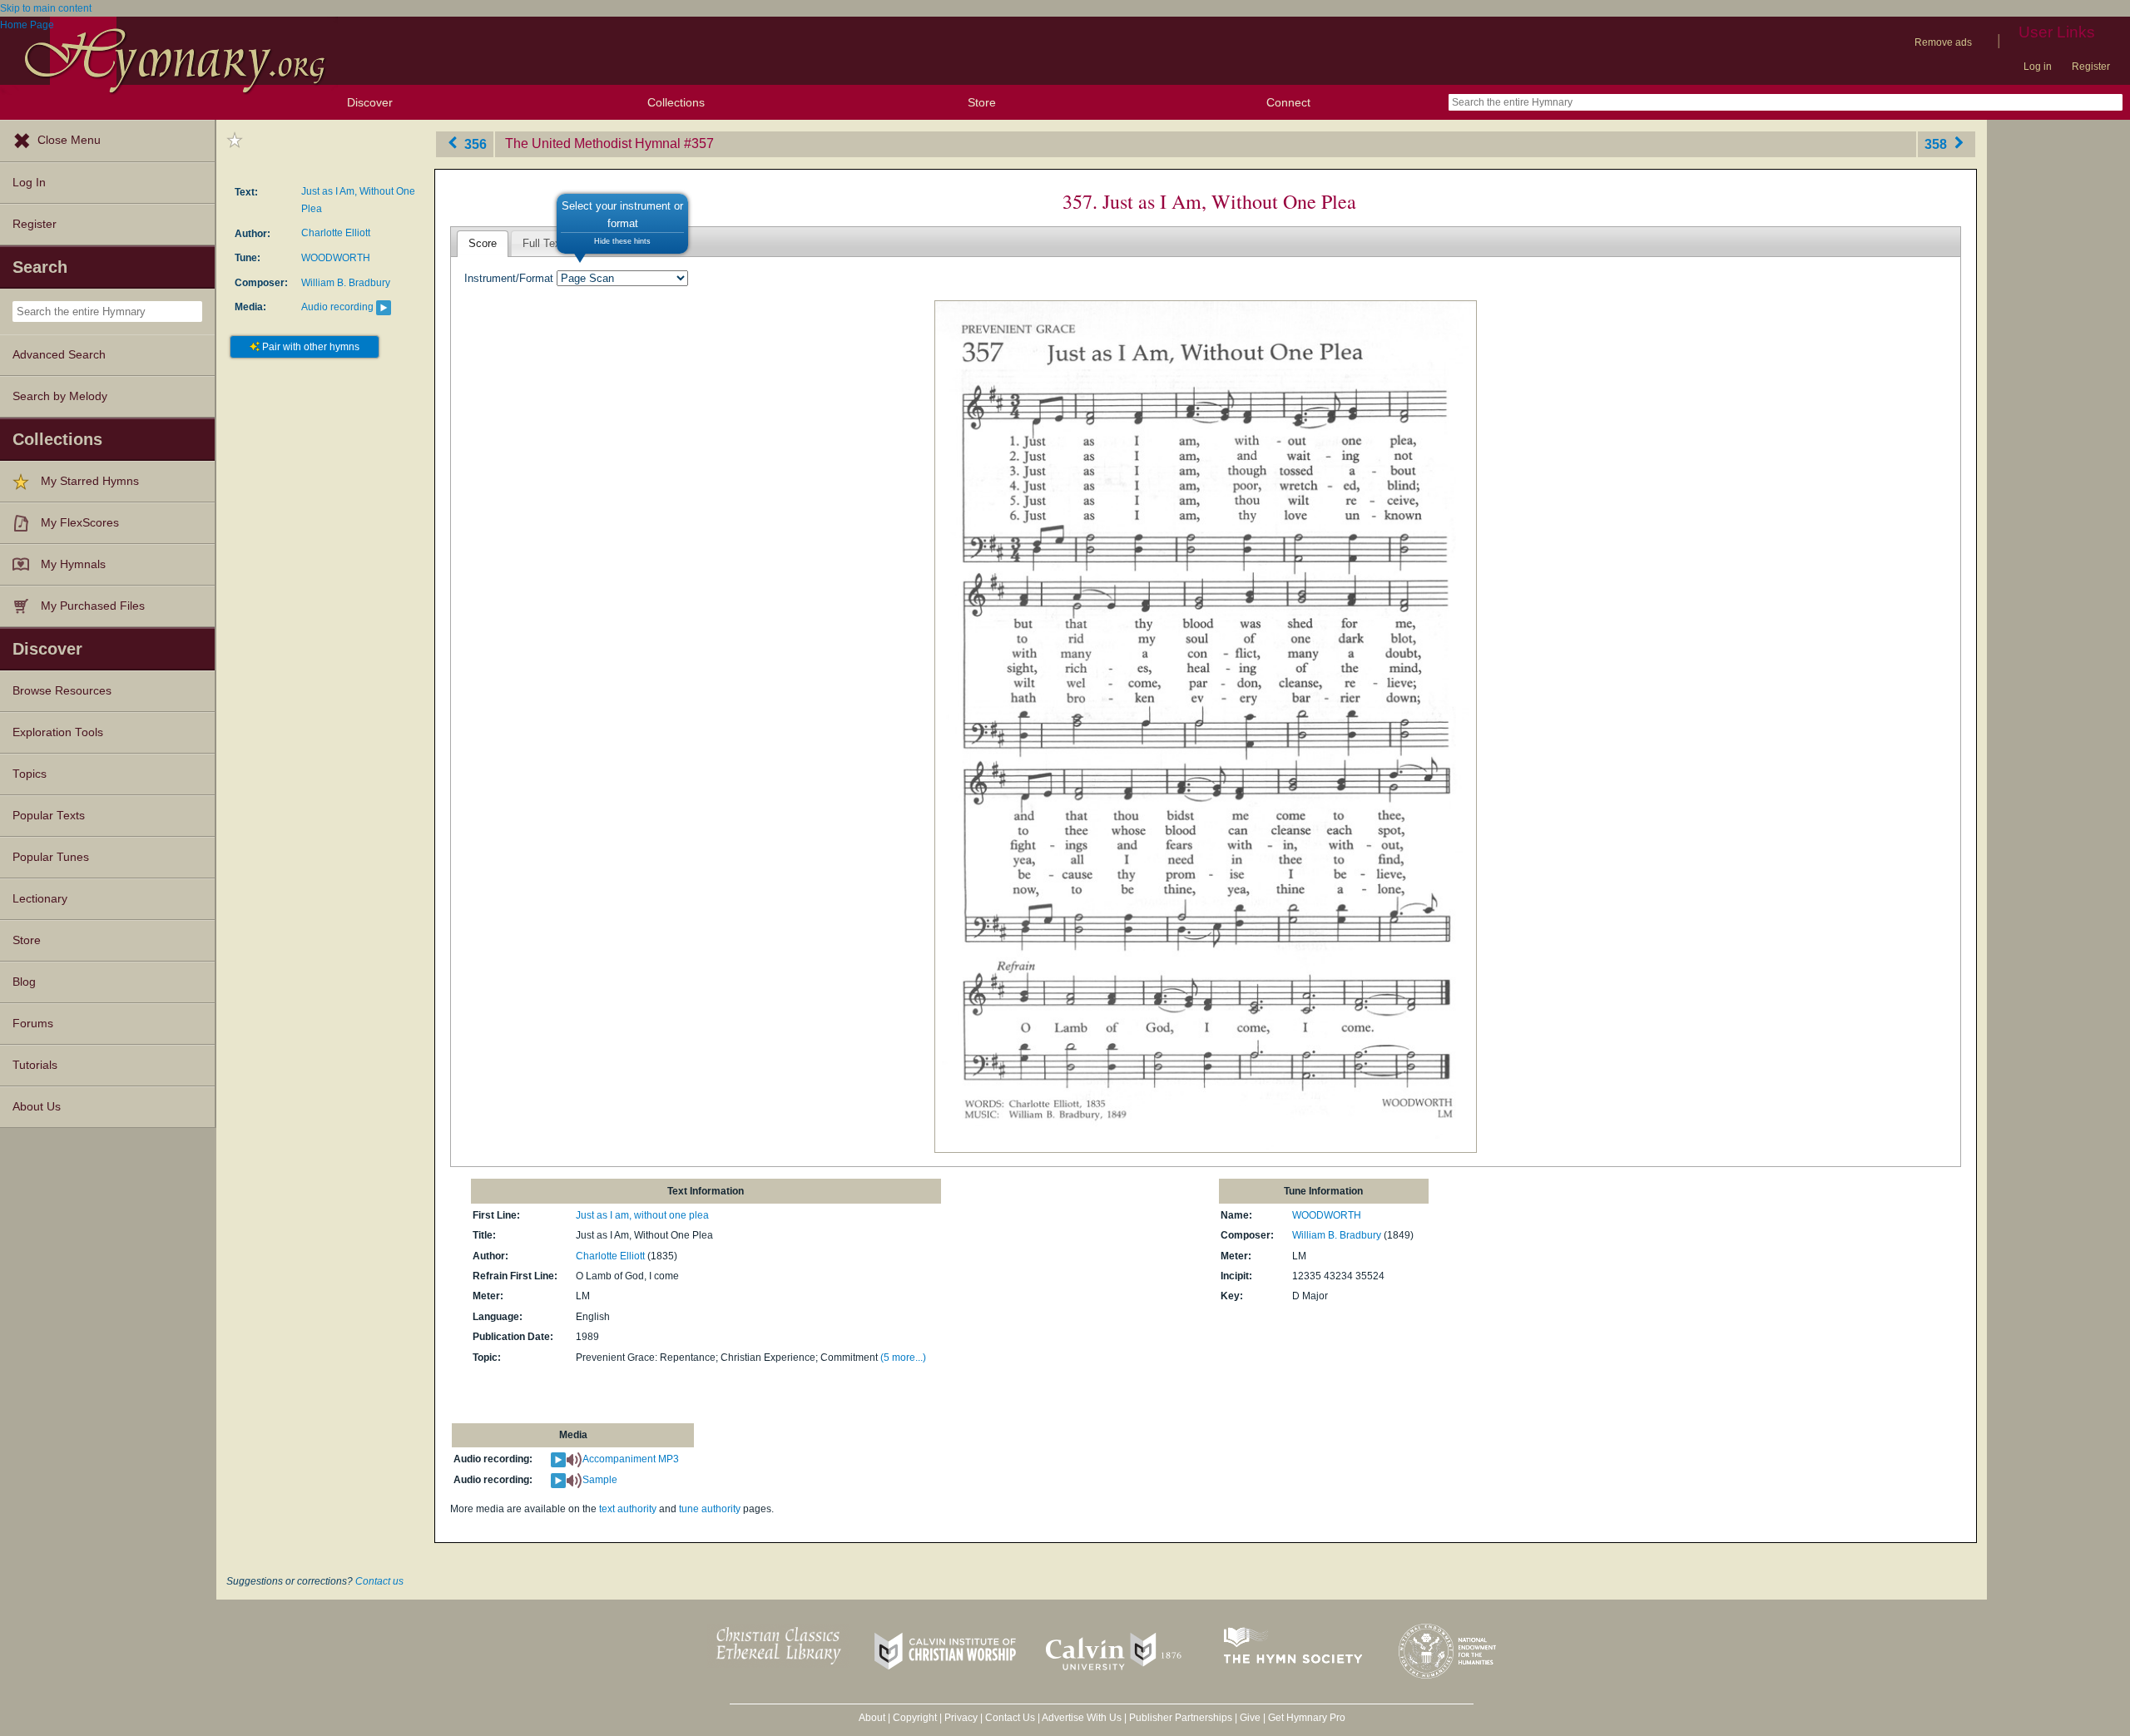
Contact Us (1010, 1718)
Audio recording (337, 307)
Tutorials (35, 1065)
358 (1937, 143)
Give (1250, 1718)
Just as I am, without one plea (642, 1215)
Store (982, 102)
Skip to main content (46, 8)
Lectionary (40, 899)
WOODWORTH (336, 258)
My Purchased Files (93, 606)
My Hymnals (73, 564)
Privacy (961, 1718)
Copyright (915, 1718)
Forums (33, 1024)
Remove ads (1943, 42)
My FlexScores (80, 523)
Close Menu (69, 140)
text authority (628, 1509)
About (872, 1718)
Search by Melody (60, 396)
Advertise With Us (1082, 1718)
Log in (2038, 67)
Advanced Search (59, 355)
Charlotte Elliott (336, 233)
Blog (24, 982)
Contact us (379, 1581)
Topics (30, 774)
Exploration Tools (58, 732)
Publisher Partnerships (1181, 1718)
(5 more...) (903, 1358)
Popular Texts (49, 816)
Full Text (543, 243)
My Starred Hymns (90, 481)
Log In (29, 183)
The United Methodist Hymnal (593, 143)
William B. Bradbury (346, 283)
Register (2091, 67)
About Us (37, 1107)
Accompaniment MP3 (631, 1459)
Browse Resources (62, 691)
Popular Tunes (51, 857)
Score (483, 243)
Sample (600, 1480)
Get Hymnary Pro (1307, 1718)
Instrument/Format (509, 278)
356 (474, 143)
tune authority (710, 1509)
